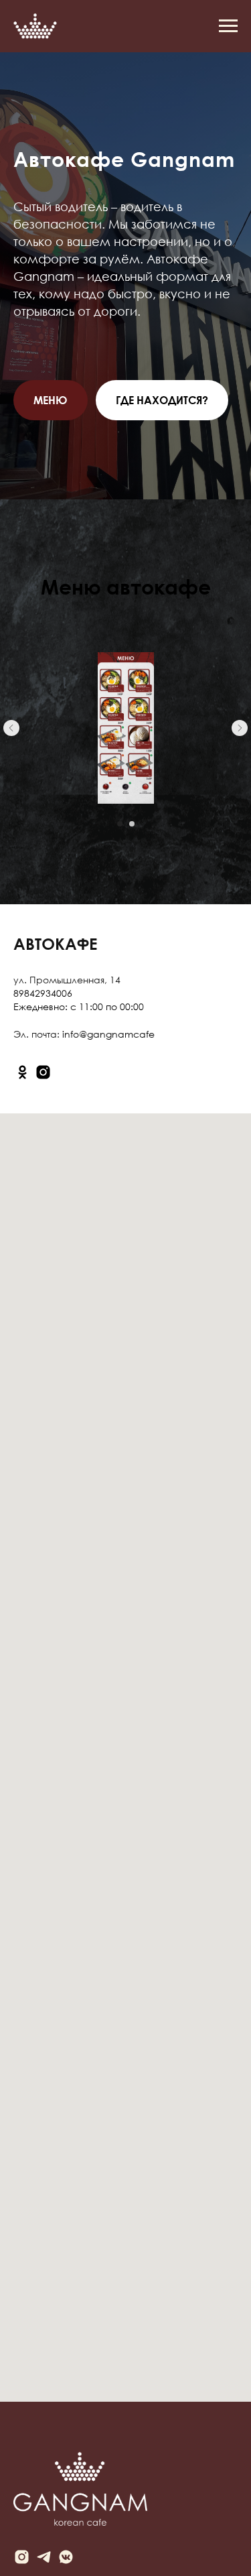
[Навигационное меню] (228, 26)
